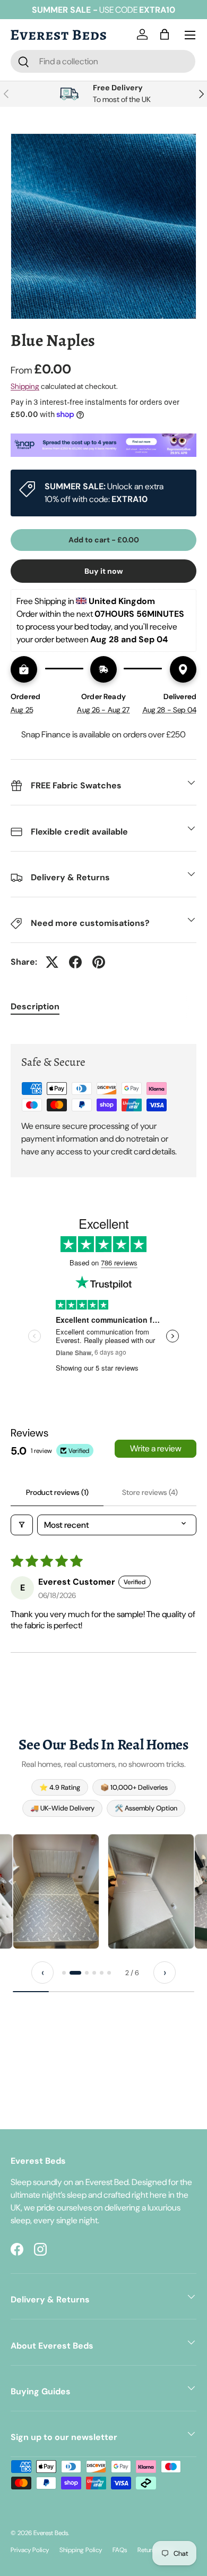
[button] (167, 35)
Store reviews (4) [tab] (150, 1492)
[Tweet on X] (52, 962)
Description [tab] (35, 1006)
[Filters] (22, 1525)
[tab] (64, 1973)
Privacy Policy (30, 2550)
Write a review (156, 1448)
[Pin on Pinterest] (99, 962)
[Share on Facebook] (75, 962)
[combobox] (103, 61)
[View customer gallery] (56, 1891)
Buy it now (104, 571)
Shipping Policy (81, 2550)
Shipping (25, 386)
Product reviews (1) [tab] (57, 1492)
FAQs (120, 2550)
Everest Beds (51, 2533)
